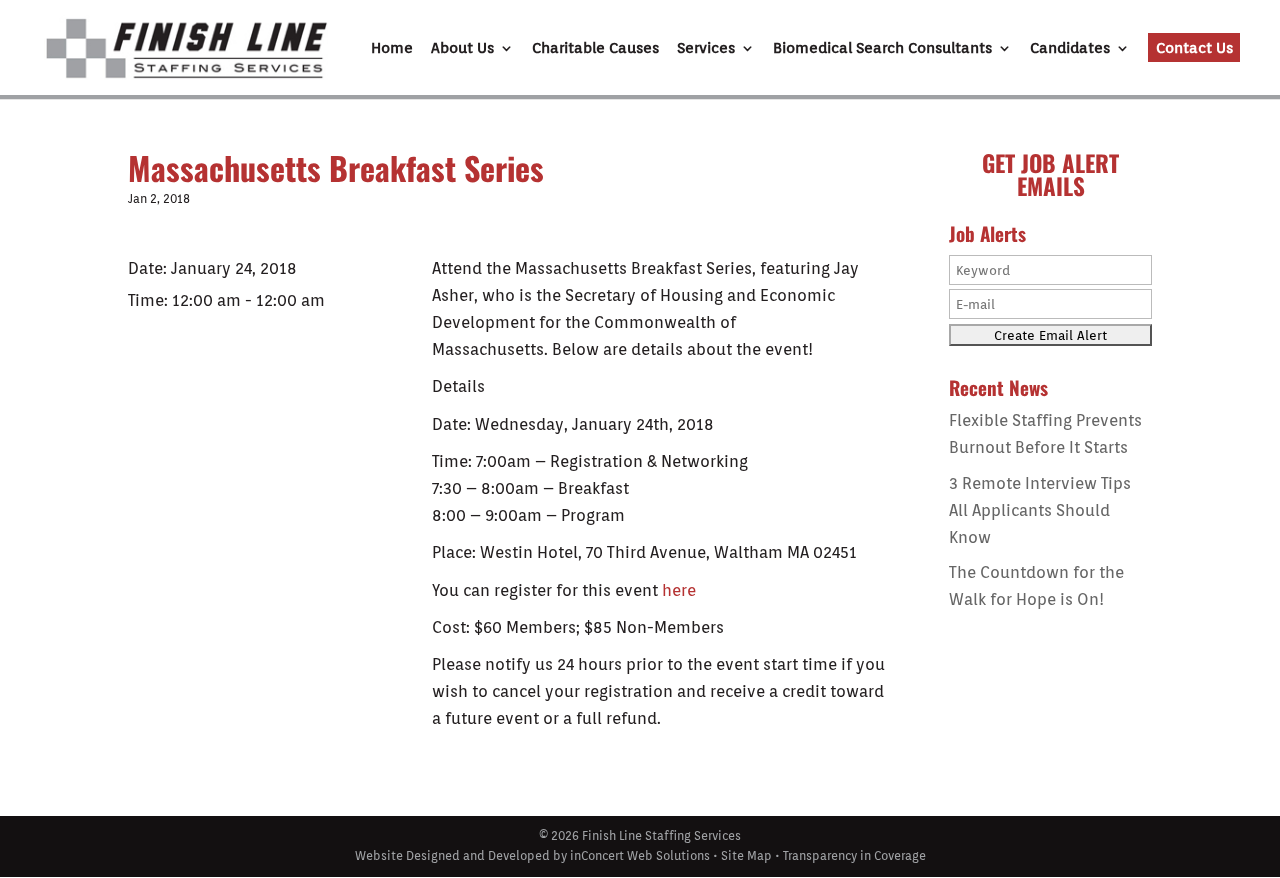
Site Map (746, 855)
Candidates (1070, 49)
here (679, 590)
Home (392, 49)
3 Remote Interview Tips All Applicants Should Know (1040, 510)
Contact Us (1194, 48)
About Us (462, 49)
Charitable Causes (595, 49)
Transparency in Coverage (854, 855)
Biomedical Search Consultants (882, 49)
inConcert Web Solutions (640, 855)
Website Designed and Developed (452, 855)
